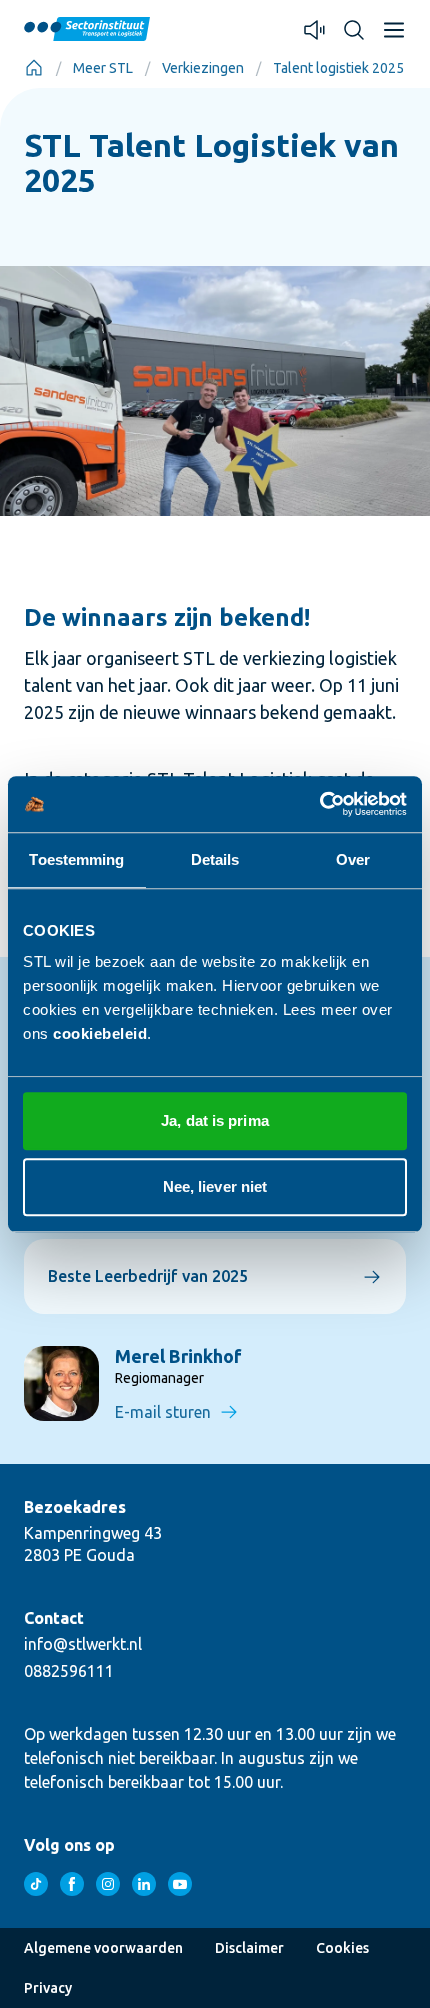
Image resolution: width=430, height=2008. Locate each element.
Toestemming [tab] (76, 859)
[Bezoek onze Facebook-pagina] (72, 1884)
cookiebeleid (100, 1033)
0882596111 (69, 1671)
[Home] (34, 68)
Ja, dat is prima (215, 1120)
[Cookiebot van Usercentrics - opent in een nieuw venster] (319, 804)
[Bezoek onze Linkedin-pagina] (144, 1884)
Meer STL (103, 68)
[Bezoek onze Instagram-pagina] (108, 1884)
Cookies (342, 1948)
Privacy (48, 1988)
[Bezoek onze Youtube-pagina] (180, 1884)
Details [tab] (215, 859)
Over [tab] (353, 859)
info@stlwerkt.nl (83, 1644)
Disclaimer (249, 1948)
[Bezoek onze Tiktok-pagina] (36, 1884)
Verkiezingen (203, 68)
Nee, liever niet (215, 1186)
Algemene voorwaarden (103, 1948)
